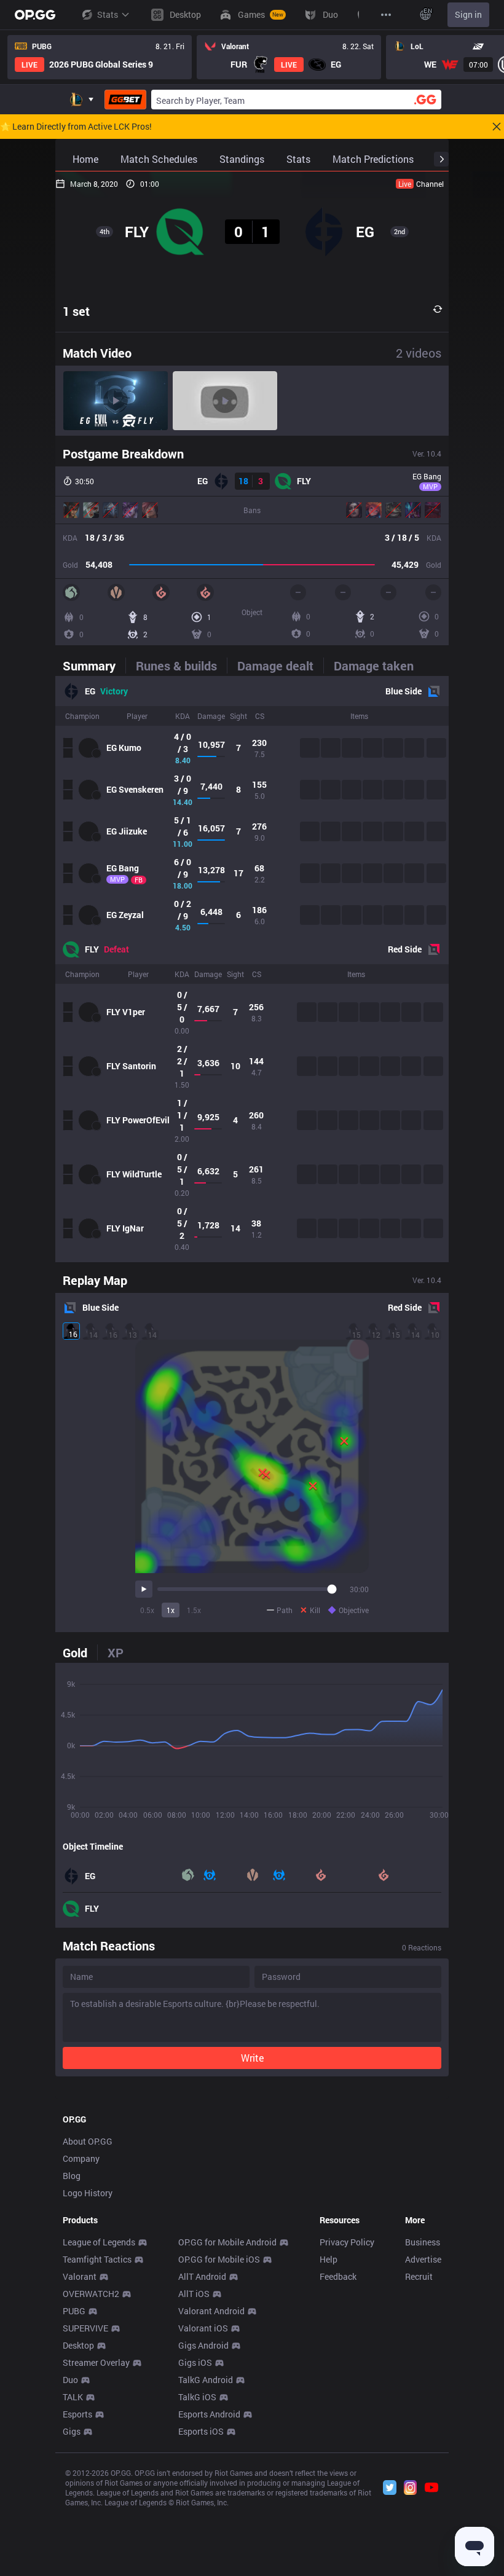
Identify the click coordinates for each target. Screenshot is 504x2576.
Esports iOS (201, 2431)
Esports (77, 2414)
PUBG (74, 2311)
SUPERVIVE (85, 2328)
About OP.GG (88, 2141)
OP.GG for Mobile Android (227, 2242)
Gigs (72, 2431)
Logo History (88, 2193)
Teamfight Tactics (97, 2259)
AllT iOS (194, 2294)
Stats (108, 14)
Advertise (423, 2259)
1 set (76, 311)
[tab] (94, 666)
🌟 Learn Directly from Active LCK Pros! (76, 127)
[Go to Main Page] (35, 15)
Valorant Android (211, 2311)
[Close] (497, 127)
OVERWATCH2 (91, 2294)
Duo (70, 2380)
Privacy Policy (347, 2242)
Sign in (468, 14)
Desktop (78, 2345)
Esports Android (209, 2414)
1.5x (194, 1610)
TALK (73, 2397)
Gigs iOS (195, 2362)
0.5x (147, 1610)
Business (423, 2242)
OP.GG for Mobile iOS (219, 2259)
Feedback (338, 2276)
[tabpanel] (252, 969)
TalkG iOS (197, 2397)
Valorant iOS (203, 2328)
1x (171, 1610)
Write (252, 2058)
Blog (72, 2176)
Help (329, 2259)
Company (81, 2158)
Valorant (80, 2276)
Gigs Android (203, 2345)
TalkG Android (206, 2380)
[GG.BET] (125, 100)
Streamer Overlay (96, 2362)
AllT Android (202, 2276)
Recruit (419, 2276)
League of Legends (99, 2242)
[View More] (386, 15)
